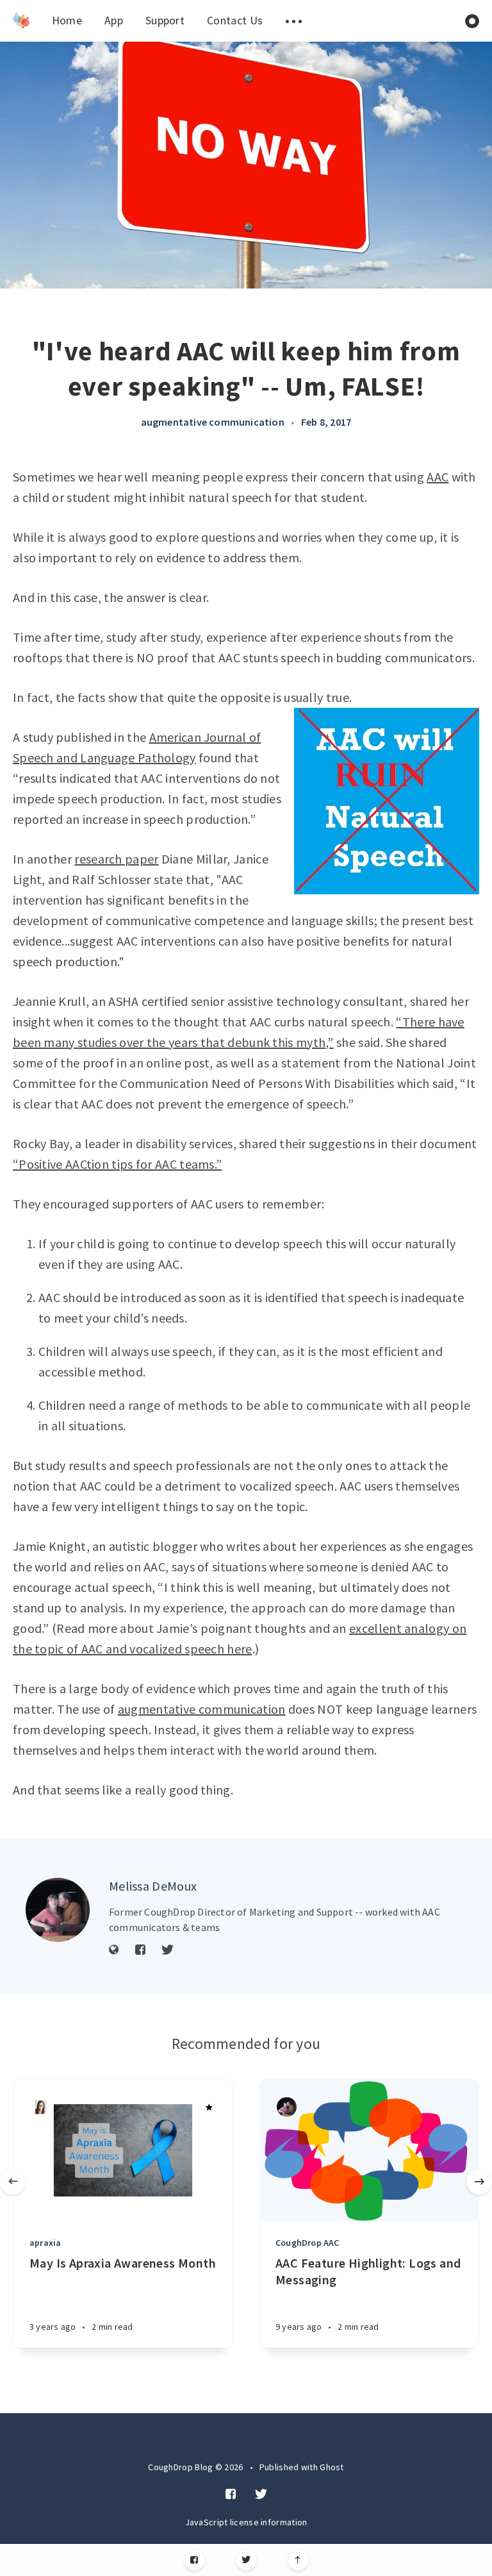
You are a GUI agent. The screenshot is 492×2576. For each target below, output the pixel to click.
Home (67, 20)
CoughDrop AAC (307, 2243)
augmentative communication (213, 422)
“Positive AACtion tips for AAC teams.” (117, 1164)
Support (165, 20)
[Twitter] (246, 2560)
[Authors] (41, 2107)
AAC (438, 477)
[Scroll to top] (298, 2560)
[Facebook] (194, 2560)
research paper (116, 859)
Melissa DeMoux (153, 1886)
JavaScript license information (246, 2522)
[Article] (123, 2150)
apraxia (45, 2243)
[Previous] (13, 2182)
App (114, 20)
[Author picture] (58, 1910)
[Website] (114, 1950)
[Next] (479, 2182)
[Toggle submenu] (293, 21)
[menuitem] (21, 21)
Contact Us (235, 20)
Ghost (332, 2467)
